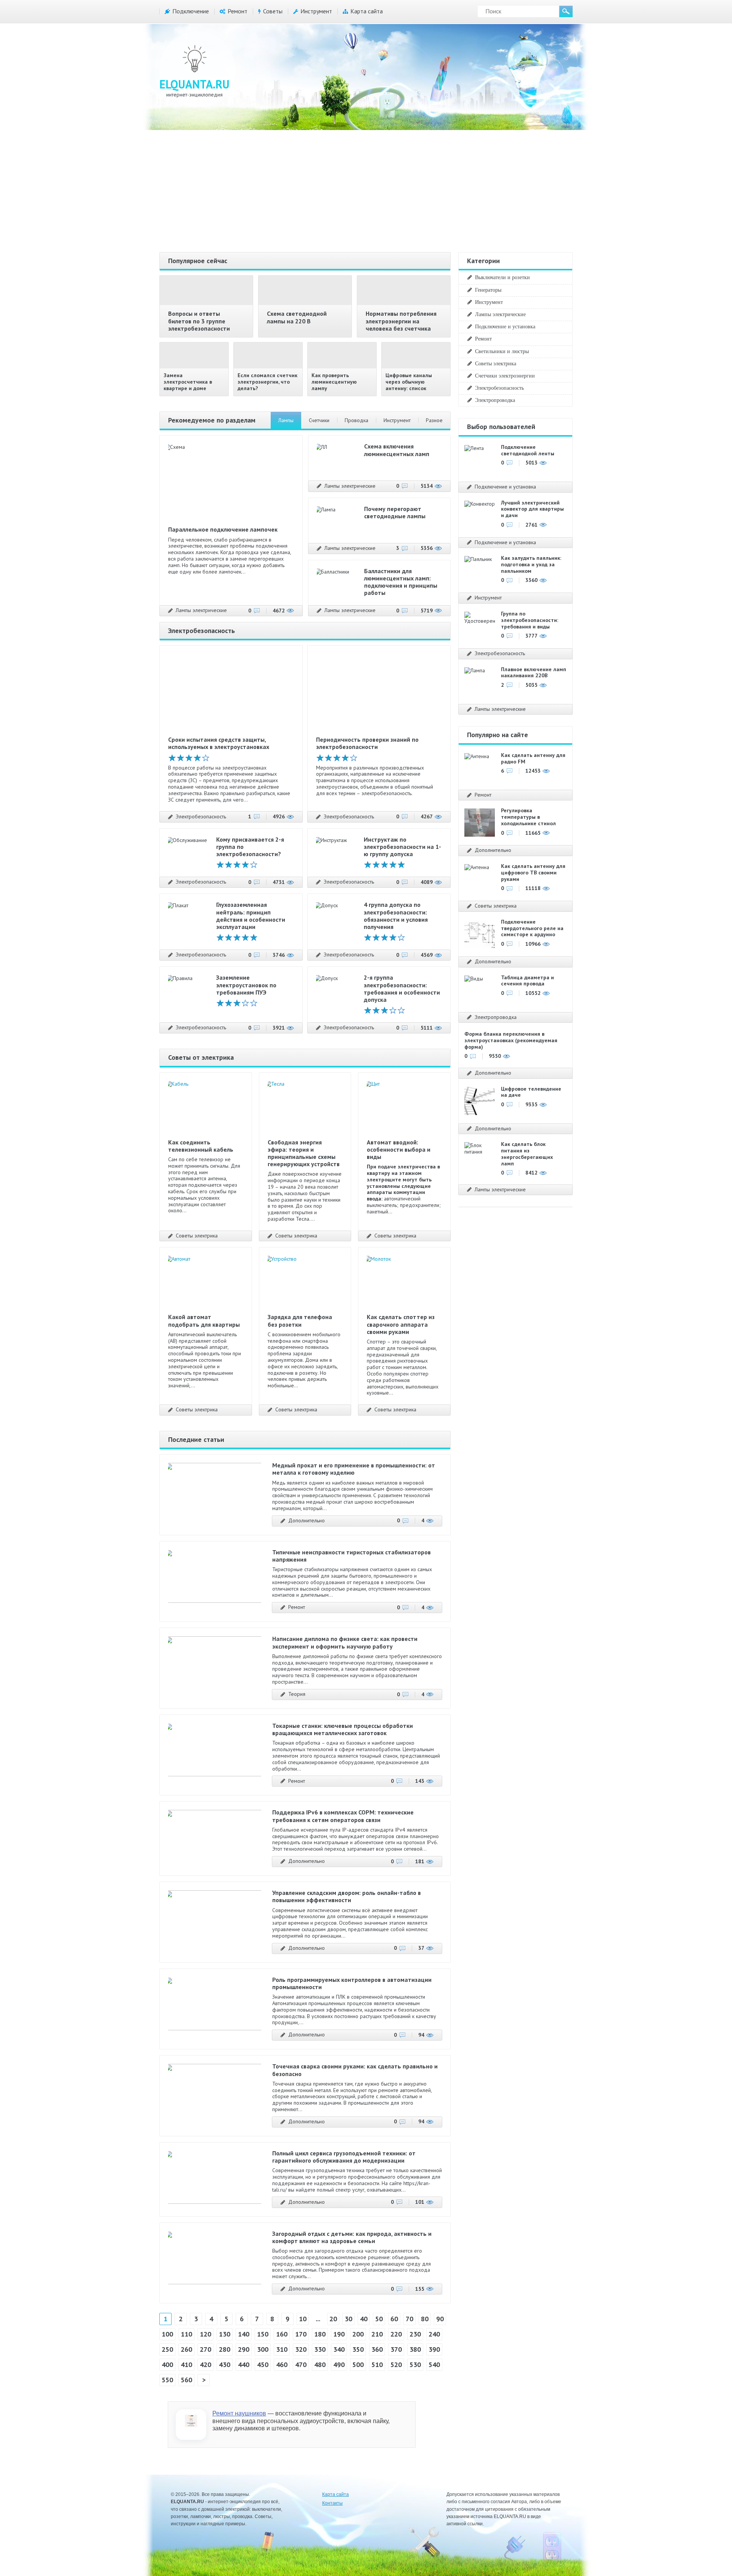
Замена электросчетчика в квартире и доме (188, 382)
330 (320, 2349)
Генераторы (488, 290)
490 (339, 2365)
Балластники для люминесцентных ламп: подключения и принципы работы (401, 582)
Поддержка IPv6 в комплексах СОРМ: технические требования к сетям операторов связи (343, 1816)
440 (244, 2365)
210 (377, 2334)
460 (282, 2365)
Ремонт (238, 11)
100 (167, 2334)
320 (301, 2349)
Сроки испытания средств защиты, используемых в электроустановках (219, 743)
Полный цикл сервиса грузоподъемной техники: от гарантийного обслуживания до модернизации (344, 2157)
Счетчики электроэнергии (505, 376)
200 (358, 2334)
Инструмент (316, 11)
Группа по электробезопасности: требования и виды (530, 620)
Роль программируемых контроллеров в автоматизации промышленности (352, 1983)
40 (364, 2319)
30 (348, 2319)
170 (301, 2334)
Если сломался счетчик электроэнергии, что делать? (267, 382)
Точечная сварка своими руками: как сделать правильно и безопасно (355, 2070)
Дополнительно (307, 1521)
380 (415, 2349)
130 (225, 2334)
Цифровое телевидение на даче (531, 1092)
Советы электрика (197, 1236)
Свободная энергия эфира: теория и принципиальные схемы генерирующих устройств (304, 1153)
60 (394, 2319)
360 (377, 2349)
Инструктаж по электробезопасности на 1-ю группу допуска (402, 847)
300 (263, 2349)
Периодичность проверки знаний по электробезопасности (367, 743)
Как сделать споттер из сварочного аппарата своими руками (401, 1324)
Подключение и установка (505, 326)
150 (263, 2334)
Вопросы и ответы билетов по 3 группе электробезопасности (199, 321)
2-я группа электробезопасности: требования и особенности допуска (402, 988)
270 (205, 2349)
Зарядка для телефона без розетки (300, 1320)
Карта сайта (367, 11)
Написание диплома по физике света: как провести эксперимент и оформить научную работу (345, 1642)
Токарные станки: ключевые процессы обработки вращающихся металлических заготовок (343, 1729)
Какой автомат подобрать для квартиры (204, 1320)
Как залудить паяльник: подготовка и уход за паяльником (531, 564)
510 (377, 2365)
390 (434, 2349)
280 (225, 2349)
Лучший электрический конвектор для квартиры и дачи (532, 509)
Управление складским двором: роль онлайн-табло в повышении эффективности (347, 1896)
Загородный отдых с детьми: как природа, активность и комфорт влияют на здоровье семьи (352, 2237)
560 (186, 2380)
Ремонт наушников (239, 2413)
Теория (297, 1694)
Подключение (191, 11)
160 (282, 2334)
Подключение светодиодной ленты (528, 450)
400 (167, 2365)
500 (358, 2365)
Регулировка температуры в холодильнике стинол (528, 817)
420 (205, 2365)
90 (440, 2319)
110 (186, 2334)
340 (339, 2349)
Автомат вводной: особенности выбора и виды (399, 1149)
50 (379, 2319)
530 (415, 2365)
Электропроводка (495, 400)
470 (301, 2365)
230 (415, 2334)
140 (244, 2334)
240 (434, 2334)
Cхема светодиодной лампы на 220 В (297, 317)
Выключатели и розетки (502, 277)
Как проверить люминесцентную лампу (334, 382)
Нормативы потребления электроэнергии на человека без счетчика (401, 321)
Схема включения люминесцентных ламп (397, 450)
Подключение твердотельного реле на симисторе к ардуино (532, 928)
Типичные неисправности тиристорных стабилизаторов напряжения (352, 1556)
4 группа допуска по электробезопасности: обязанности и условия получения (396, 916)
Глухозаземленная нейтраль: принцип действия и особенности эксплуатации (251, 916)
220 (396, 2334)
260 (186, 2349)
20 (333, 2319)
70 (409, 2319)
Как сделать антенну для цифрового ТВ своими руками (533, 873)
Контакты (332, 2503)
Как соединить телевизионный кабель (201, 1146)
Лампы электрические (201, 610)
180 (320, 2334)
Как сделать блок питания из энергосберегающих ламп (527, 1154)
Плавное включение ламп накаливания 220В (534, 673)
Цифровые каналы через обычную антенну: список (409, 382)
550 (167, 2380)
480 (320, 2365)
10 (303, 2319)
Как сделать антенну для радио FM (533, 758)
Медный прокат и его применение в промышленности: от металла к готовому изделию (354, 1469)
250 (167, 2349)
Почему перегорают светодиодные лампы (395, 512)
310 (282, 2349)
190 (339, 2334)
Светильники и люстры (502, 351)
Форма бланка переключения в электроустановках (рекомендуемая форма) (511, 1040)
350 (358, 2349)
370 (396, 2349)
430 (225, 2365)
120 (205, 2334)
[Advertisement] (366, 191)
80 (425, 2319)
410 (186, 2365)
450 (263, 2365)
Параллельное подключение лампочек (223, 529)
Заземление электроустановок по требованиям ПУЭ (246, 985)
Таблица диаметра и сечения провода (527, 981)
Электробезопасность (201, 817)
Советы (273, 11)
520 (396, 2365)
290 (244, 2349)
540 (434, 2365)
